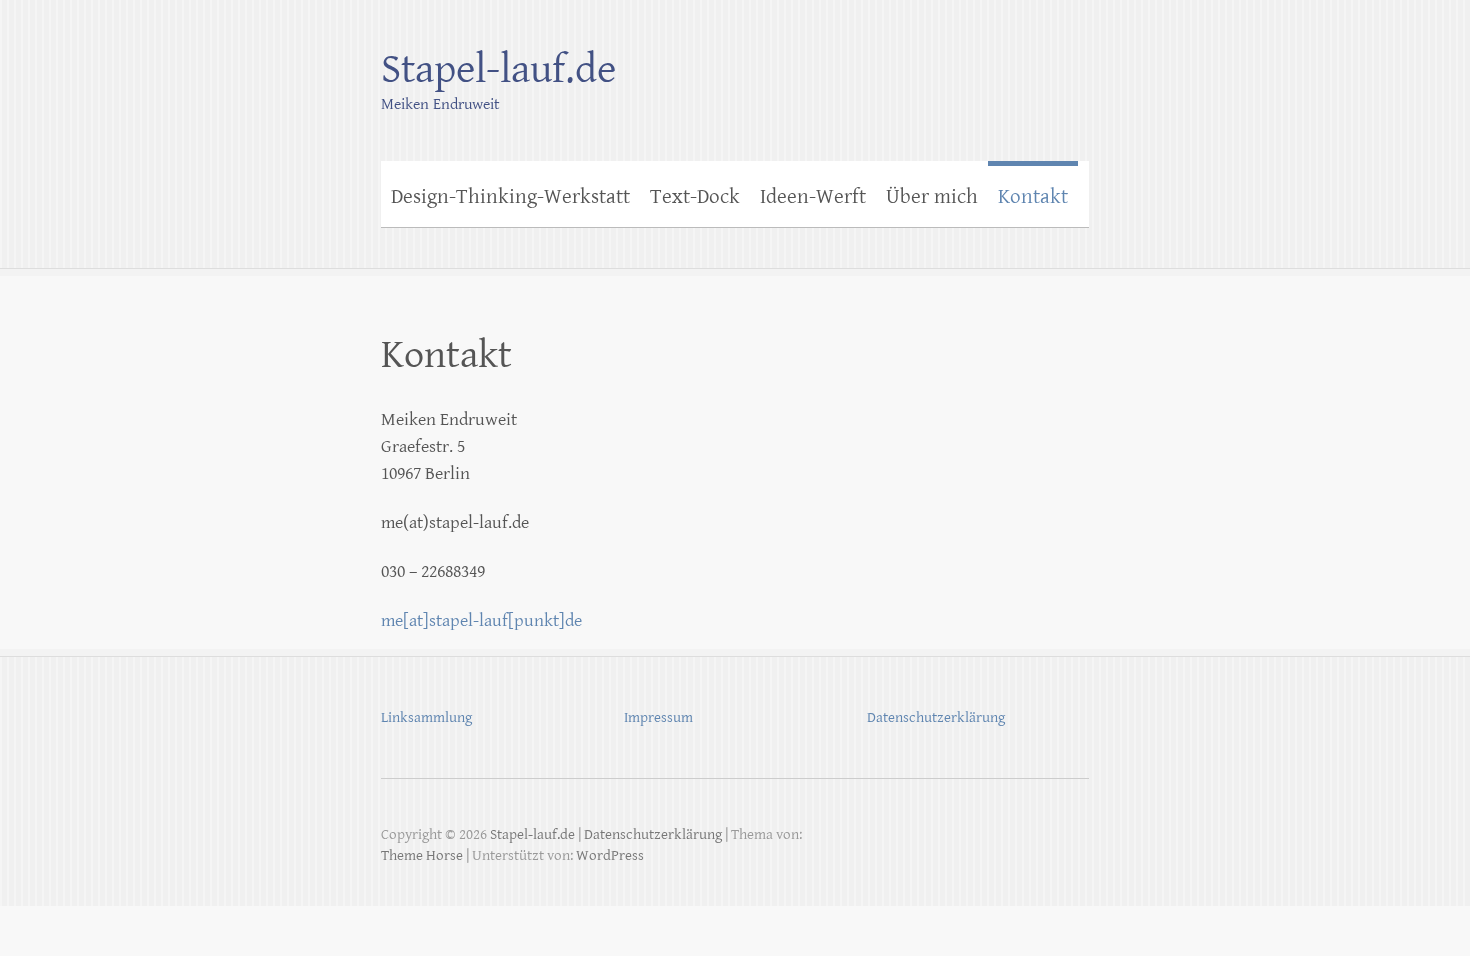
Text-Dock (695, 197)
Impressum (658, 717)
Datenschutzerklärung (936, 717)
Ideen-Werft (813, 197)
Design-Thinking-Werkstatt (510, 197)
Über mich (932, 197)
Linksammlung (426, 717)
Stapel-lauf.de (498, 69)
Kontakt (1033, 197)
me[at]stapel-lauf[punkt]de (481, 620)
